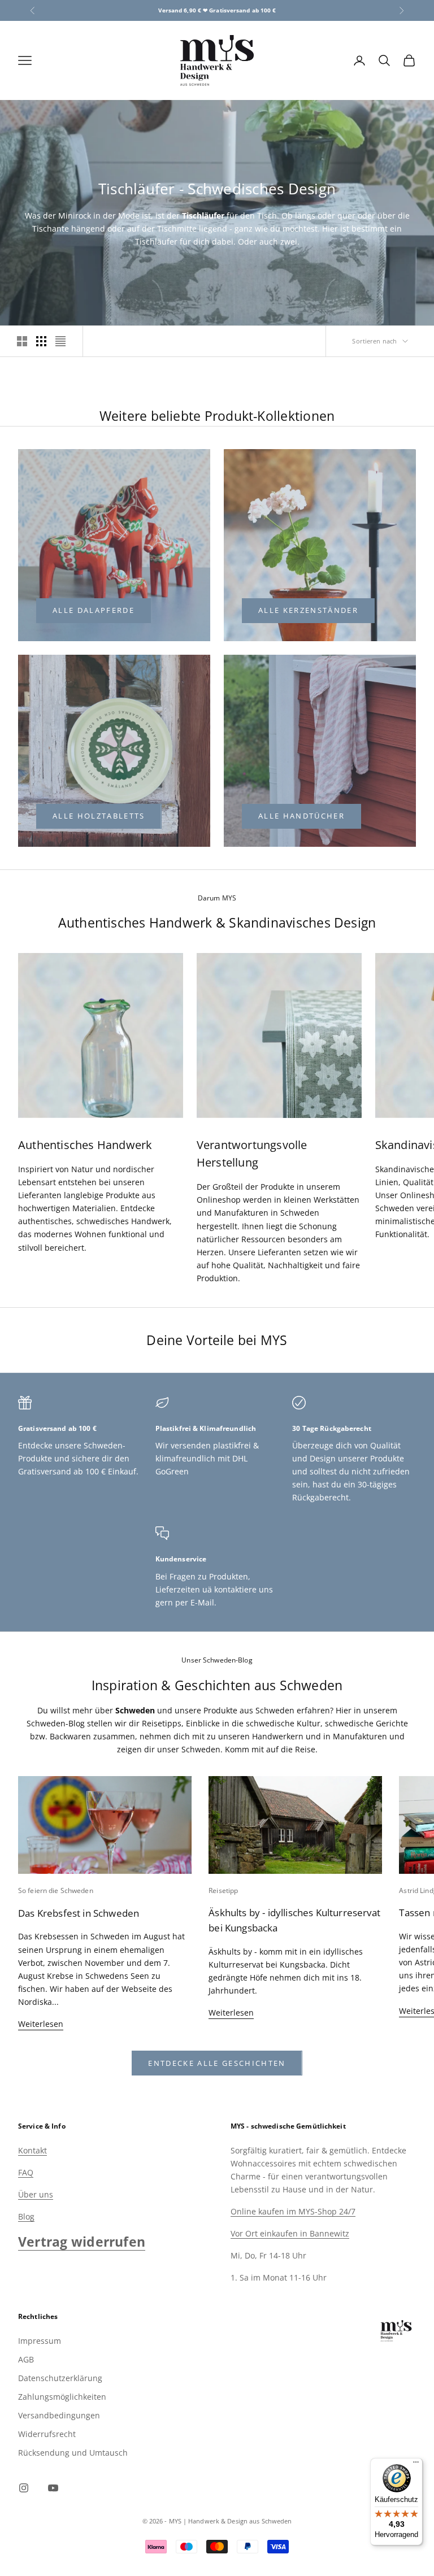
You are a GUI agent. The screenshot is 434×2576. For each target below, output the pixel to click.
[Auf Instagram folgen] (24, 2488)
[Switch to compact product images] (60, 341)
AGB (26, 2359)
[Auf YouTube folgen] (53, 2488)
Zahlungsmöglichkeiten (62, 2397)
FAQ (26, 2172)
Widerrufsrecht (47, 2434)
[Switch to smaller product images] (41, 341)
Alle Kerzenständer (308, 610)
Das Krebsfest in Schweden (79, 1913)
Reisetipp (223, 1890)
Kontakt (32, 2150)
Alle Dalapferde (94, 610)
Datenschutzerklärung (60, 2378)
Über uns (36, 2194)
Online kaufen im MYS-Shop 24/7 (293, 2211)
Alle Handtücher (301, 816)
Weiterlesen (41, 2024)
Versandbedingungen (59, 2415)
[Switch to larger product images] (22, 341)
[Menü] (416, 2465)
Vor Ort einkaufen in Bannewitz (290, 2233)
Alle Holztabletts (99, 816)
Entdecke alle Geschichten (217, 2063)
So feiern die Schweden (56, 1890)
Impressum (40, 2341)
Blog (26, 2216)
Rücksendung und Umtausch (73, 2453)
